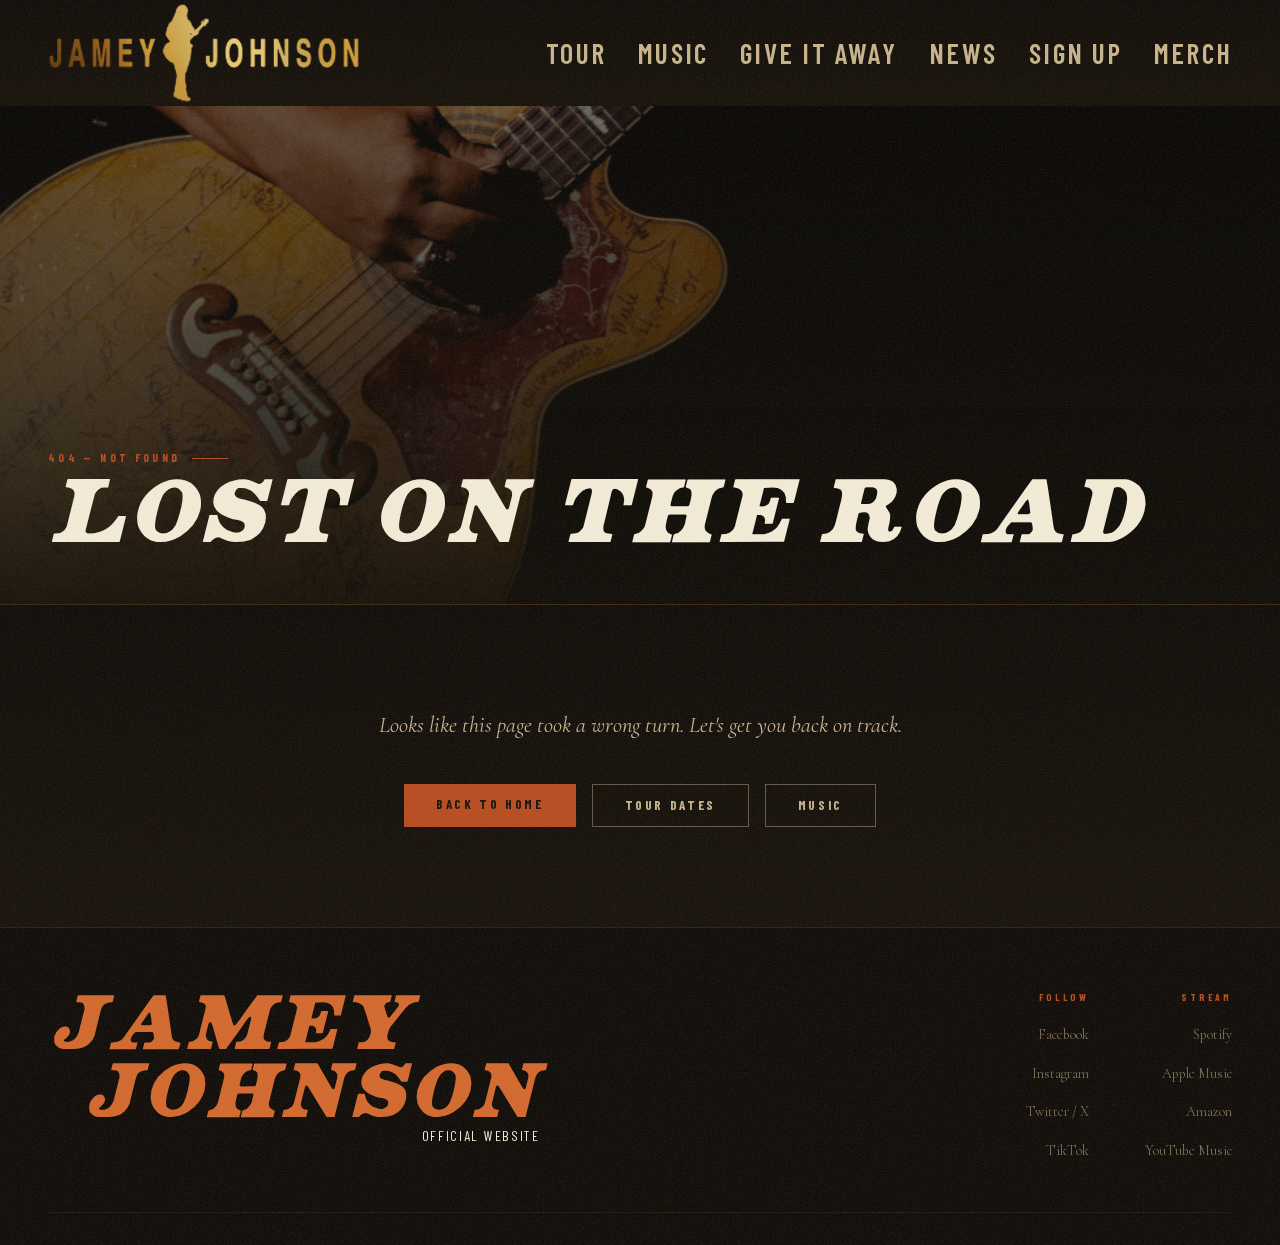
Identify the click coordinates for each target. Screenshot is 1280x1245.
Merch (1193, 53)
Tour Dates (670, 805)
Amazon (1209, 1111)
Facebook (1063, 1034)
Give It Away (818, 53)
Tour (576, 53)
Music (673, 53)
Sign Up (1075, 53)
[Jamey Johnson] (204, 53)
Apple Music (1197, 1073)
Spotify (1212, 1034)
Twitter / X (1057, 1111)
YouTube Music (1188, 1150)
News (963, 53)
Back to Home (490, 804)
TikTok (1067, 1150)
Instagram (1060, 1073)
